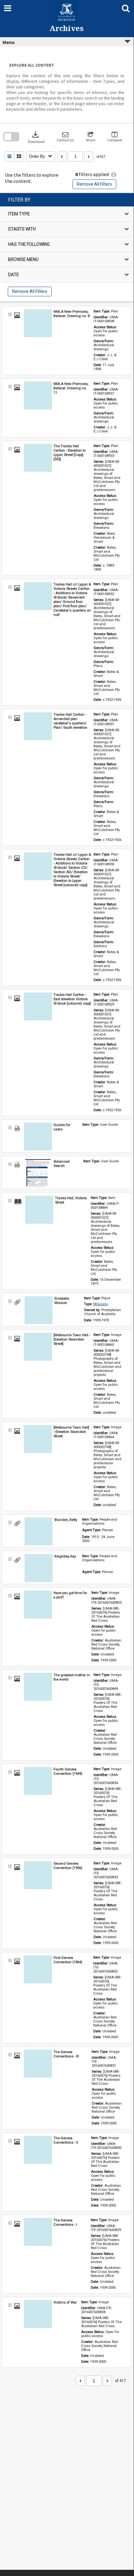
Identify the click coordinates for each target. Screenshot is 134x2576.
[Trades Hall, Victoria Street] (39, 1210)
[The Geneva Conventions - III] (38, 2064)
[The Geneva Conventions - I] (38, 2232)
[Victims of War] (38, 2314)
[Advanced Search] (38, 1173)
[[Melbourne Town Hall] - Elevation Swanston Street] (38, 1439)
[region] (67, 247)
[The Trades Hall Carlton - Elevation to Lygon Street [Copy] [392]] (38, 458)
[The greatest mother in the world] (38, 1687)
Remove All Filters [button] (94, 184)
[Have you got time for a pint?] (38, 1605)
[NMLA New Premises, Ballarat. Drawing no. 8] (38, 323)
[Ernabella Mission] (39, 1310)
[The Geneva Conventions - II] (38, 2150)
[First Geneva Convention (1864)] (38, 1969)
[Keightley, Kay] (39, 1568)
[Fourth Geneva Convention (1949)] (38, 1781)
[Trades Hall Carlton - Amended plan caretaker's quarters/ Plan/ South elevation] (38, 726)
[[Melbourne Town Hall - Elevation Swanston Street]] (38, 1347)
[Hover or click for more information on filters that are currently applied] (114, 175)
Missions (101, 1304)
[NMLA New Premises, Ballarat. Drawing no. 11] (38, 395)
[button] (65, 137)
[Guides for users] (38, 1137)
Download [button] (36, 137)
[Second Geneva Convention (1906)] (38, 1875)
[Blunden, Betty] (39, 1531)
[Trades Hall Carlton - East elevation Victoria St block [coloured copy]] (38, 1006)
